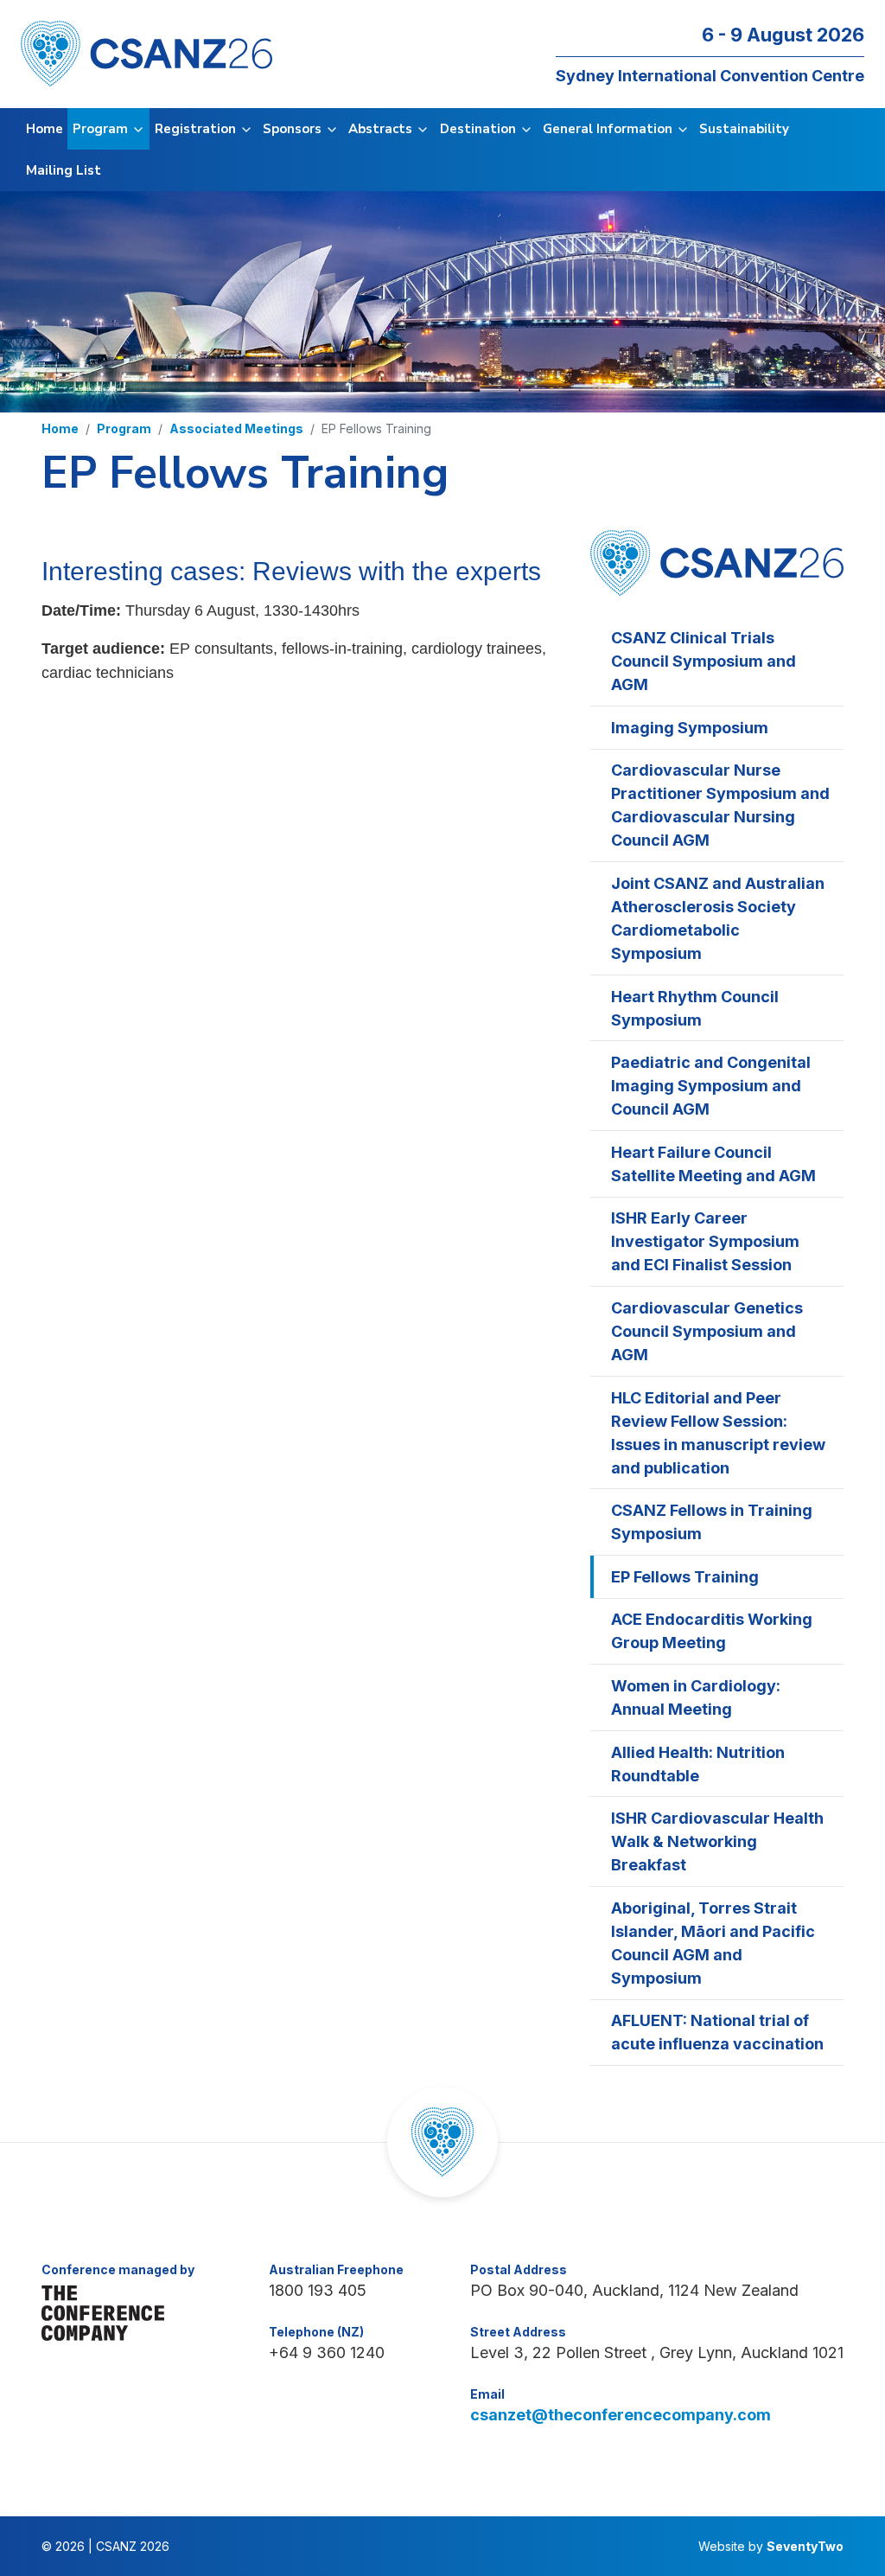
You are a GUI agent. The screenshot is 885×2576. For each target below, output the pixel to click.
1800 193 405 (318, 2290)
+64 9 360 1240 (327, 2352)
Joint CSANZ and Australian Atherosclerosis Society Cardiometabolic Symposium (718, 918)
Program (102, 129)
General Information (609, 129)
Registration (197, 129)
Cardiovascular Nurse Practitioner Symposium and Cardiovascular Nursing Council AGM (720, 805)
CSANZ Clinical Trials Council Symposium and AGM (704, 661)
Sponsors (294, 129)
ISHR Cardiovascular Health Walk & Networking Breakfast (717, 1841)
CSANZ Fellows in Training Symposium (712, 1522)
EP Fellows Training (685, 1577)
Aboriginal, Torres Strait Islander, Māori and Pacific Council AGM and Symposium (713, 1943)
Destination (480, 129)
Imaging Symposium (690, 728)
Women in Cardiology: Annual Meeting (696, 1697)
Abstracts (382, 129)
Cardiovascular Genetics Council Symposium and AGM (707, 1331)
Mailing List (64, 170)
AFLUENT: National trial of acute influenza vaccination (717, 2032)
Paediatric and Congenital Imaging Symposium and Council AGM (711, 1086)
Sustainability (744, 129)
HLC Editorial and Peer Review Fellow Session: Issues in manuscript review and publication (718, 1433)
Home (45, 129)
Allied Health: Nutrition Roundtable (698, 1764)
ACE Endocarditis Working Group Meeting (712, 1631)
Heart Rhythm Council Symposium (695, 1008)
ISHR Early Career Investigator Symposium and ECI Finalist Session (705, 1241)
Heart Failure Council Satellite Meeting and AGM (713, 1164)
